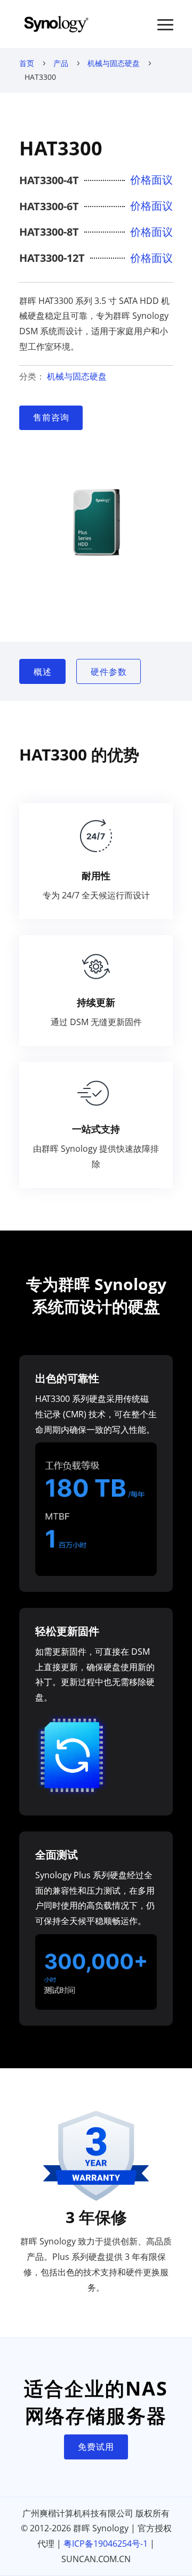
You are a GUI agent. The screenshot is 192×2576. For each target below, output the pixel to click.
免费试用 (96, 2447)
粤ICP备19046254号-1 (106, 2544)
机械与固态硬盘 (114, 63)
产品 (61, 63)
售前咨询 (51, 417)
